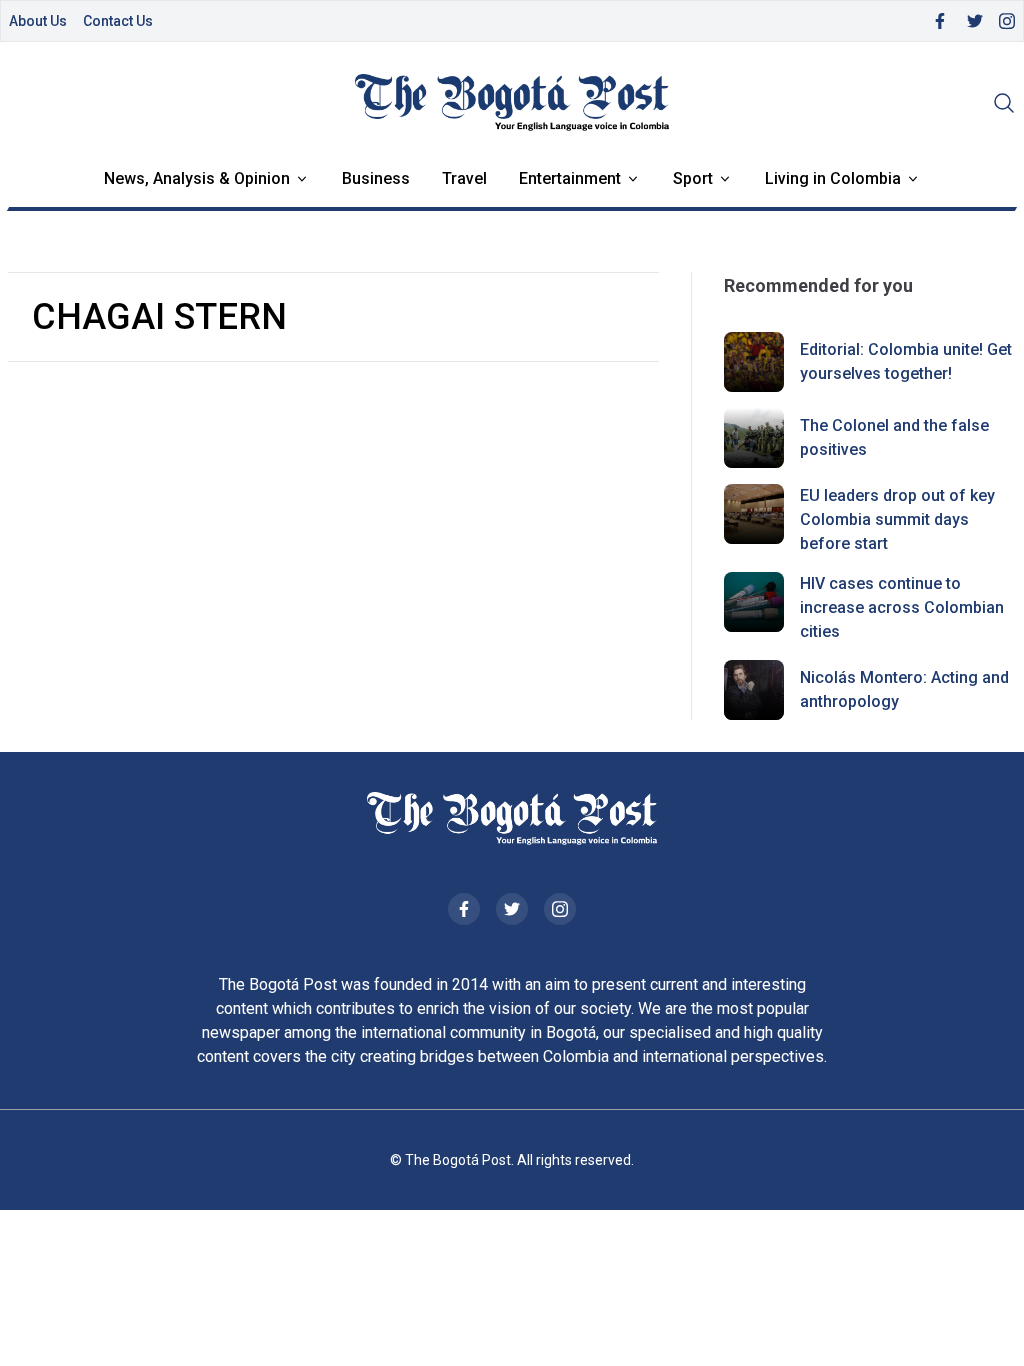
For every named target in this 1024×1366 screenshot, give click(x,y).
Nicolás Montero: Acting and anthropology (904, 689)
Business (376, 178)
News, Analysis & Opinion (197, 178)
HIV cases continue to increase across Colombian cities (902, 607)
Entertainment (570, 178)
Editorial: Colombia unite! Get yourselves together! (906, 361)
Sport (693, 178)
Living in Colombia (833, 178)
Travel (464, 178)
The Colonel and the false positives (894, 437)
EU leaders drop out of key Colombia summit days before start (897, 519)
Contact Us (118, 21)
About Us (38, 21)
